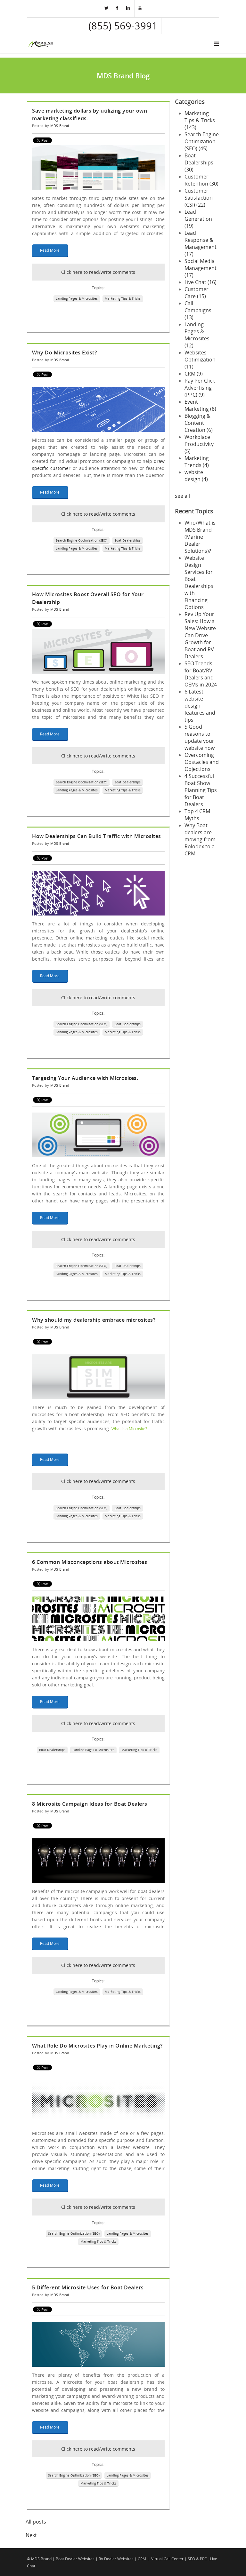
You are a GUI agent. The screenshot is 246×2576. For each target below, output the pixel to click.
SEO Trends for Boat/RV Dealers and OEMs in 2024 (201, 674)
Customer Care (197, 293)
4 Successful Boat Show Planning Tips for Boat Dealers (201, 790)
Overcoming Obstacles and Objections (202, 762)
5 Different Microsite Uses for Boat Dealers (88, 2287)
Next (31, 2535)
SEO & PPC (197, 2559)
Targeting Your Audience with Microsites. (85, 1078)
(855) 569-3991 (123, 26)
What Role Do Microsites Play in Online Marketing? (97, 2046)
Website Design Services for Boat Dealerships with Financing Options (199, 583)
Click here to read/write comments (98, 272)
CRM (194, 374)
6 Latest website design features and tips (200, 706)
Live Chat (201, 282)
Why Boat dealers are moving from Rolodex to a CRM (200, 839)
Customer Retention (201, 180)
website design (196, 476)
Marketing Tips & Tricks (123, 298)
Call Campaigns (198, 310)
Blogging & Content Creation (199, 423)
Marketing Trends (197, 462)
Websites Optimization (200, 360)
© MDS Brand (39, 2559)
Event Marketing (200, 405)
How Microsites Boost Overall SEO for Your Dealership (88, 598)
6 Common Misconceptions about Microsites (90, 1562)
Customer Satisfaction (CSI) (199, 198)
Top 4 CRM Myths (197, 815)
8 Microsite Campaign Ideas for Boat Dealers (90, 1804)
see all (182, 496)
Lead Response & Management (201, 243)
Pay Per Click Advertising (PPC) (200, 388)
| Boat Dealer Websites (74, 2559)
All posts (36, 2522)
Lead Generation (198, 219)
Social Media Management (201, 268)
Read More (50, 250)
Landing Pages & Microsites (77, 298)
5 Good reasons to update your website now (200, 737)
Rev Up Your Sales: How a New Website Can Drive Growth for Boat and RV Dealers (200, 635)
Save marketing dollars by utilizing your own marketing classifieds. (90, 115)
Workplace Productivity (199, 444)
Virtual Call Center (167, 2559)
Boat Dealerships (127, 540)
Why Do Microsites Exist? (64, 353)
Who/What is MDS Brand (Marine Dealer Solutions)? (200, 537)
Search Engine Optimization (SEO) (82, 540)
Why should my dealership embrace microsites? (94, 1320)
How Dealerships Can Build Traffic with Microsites (97, 836)
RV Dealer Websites (116, 2559)
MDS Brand (60, 126)
